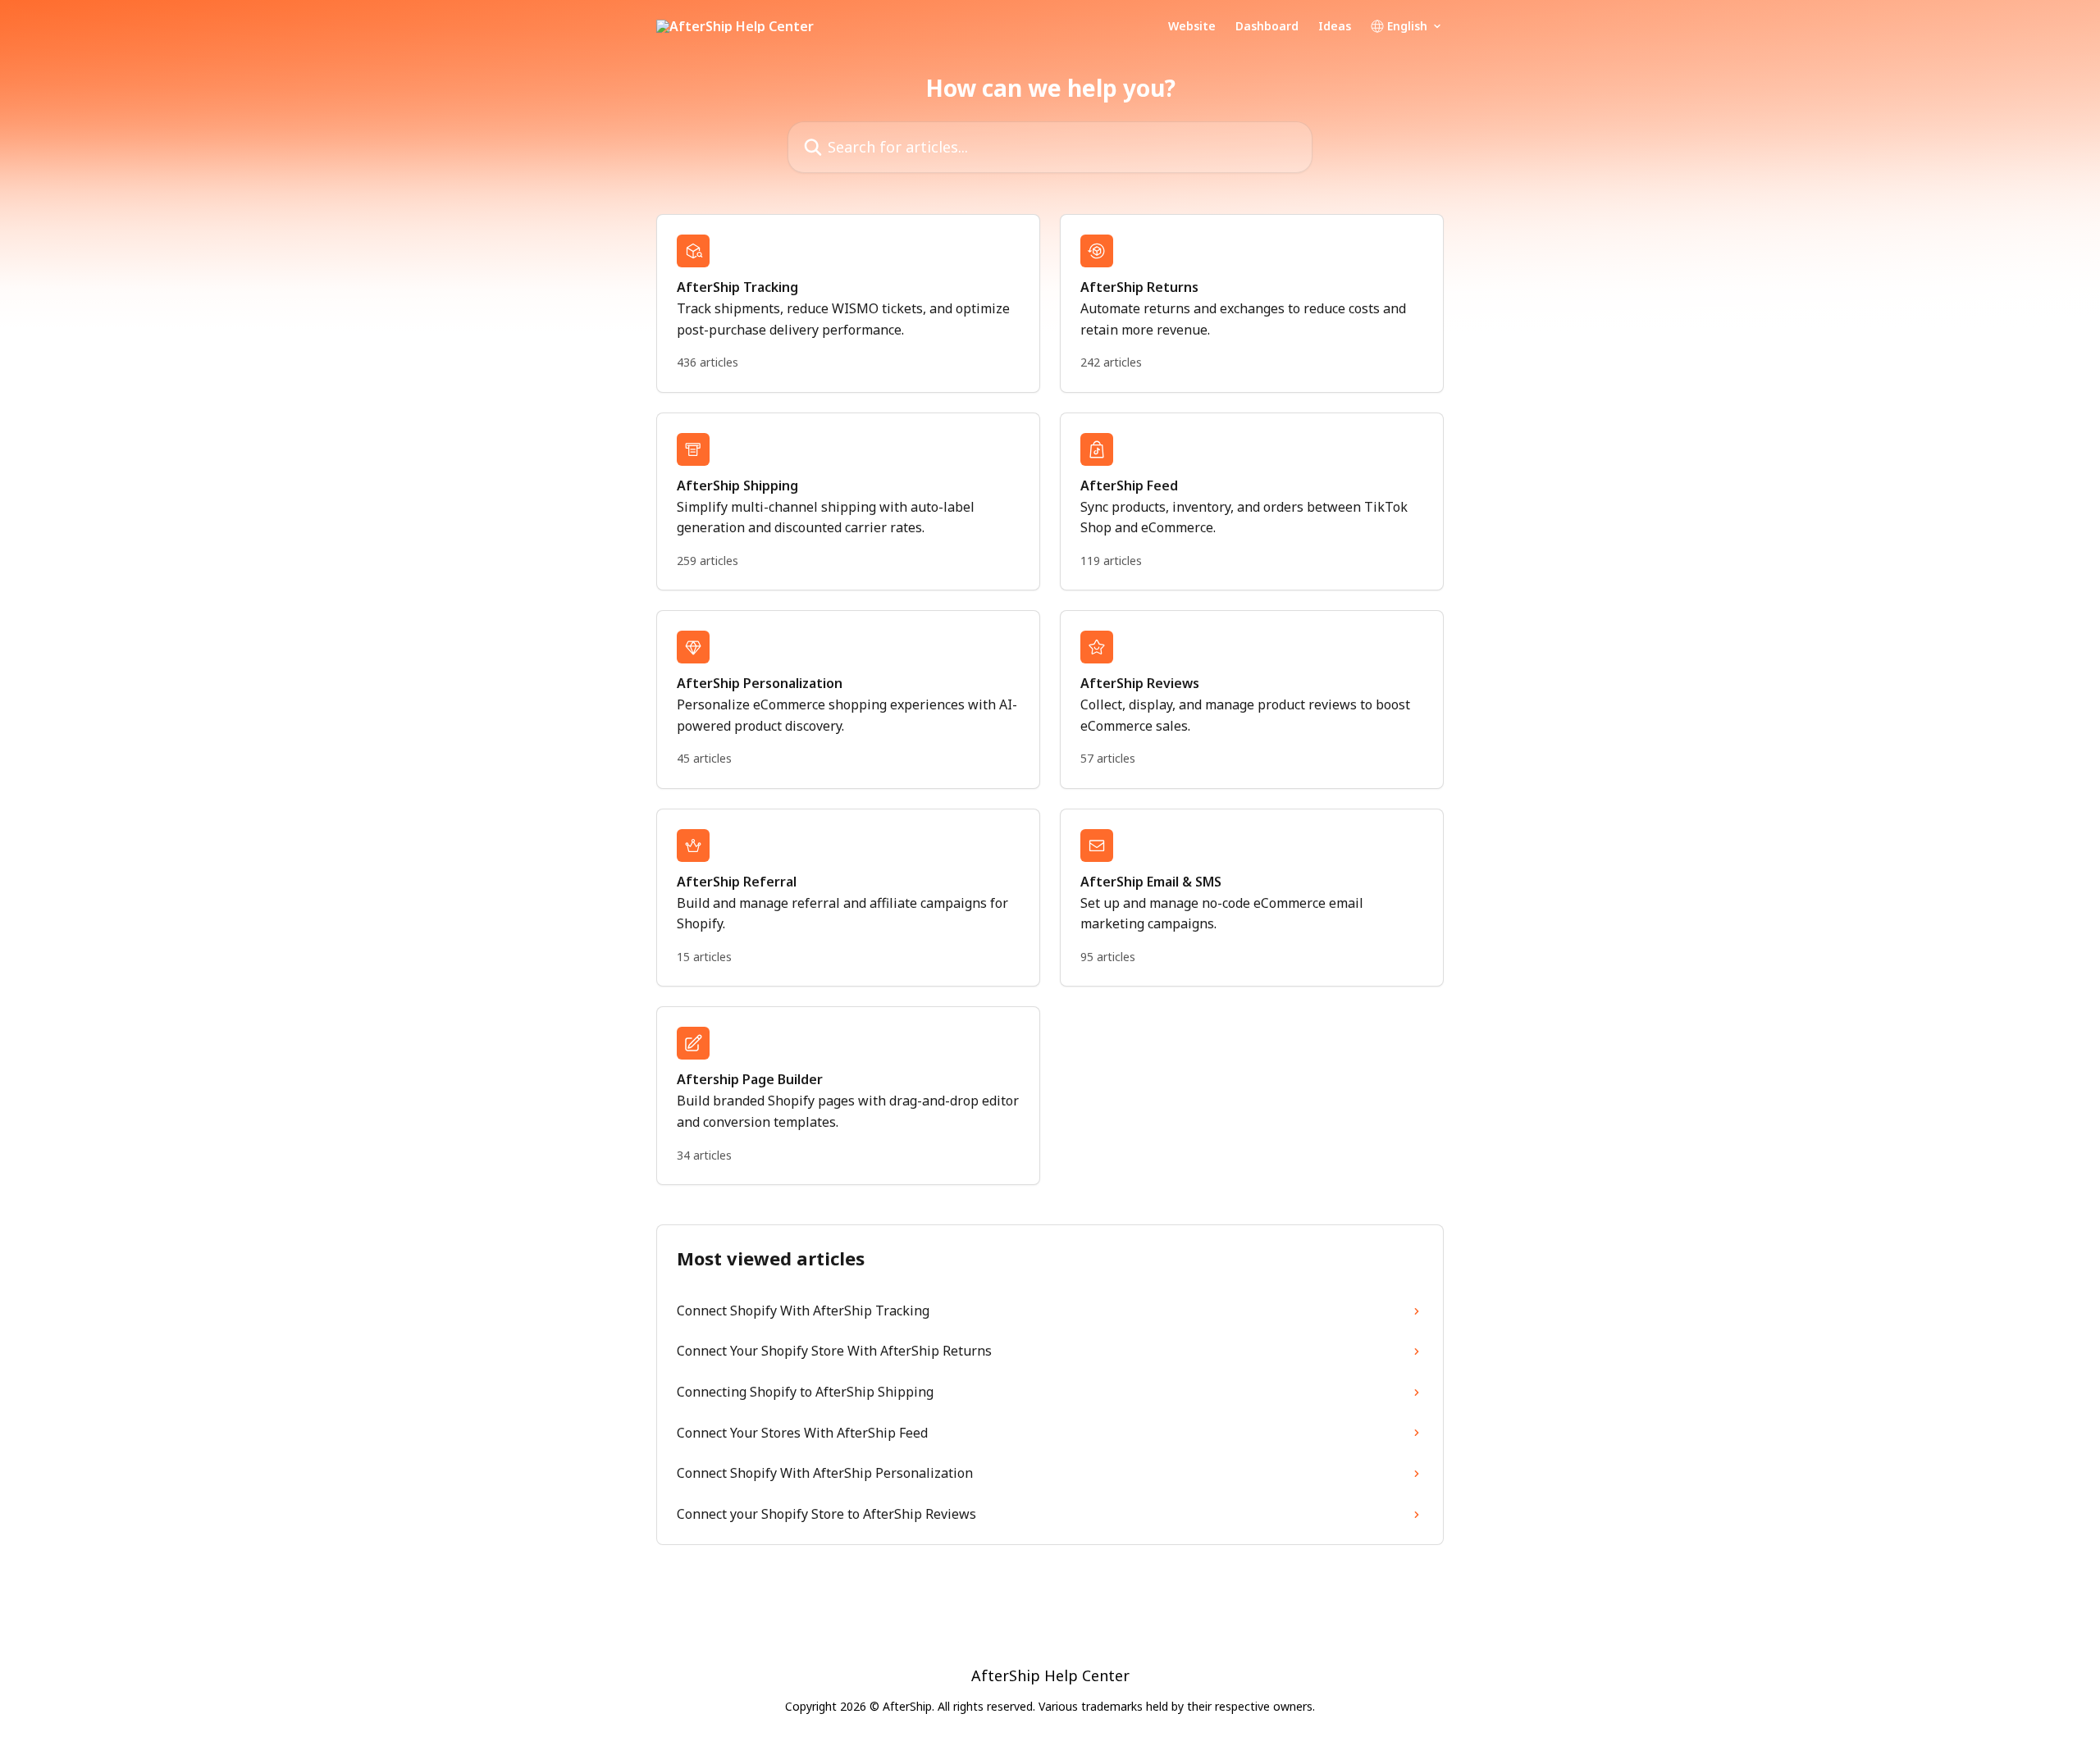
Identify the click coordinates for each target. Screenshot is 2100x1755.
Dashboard (1267, 26)
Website (1192, 26)
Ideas (1335, 26)
